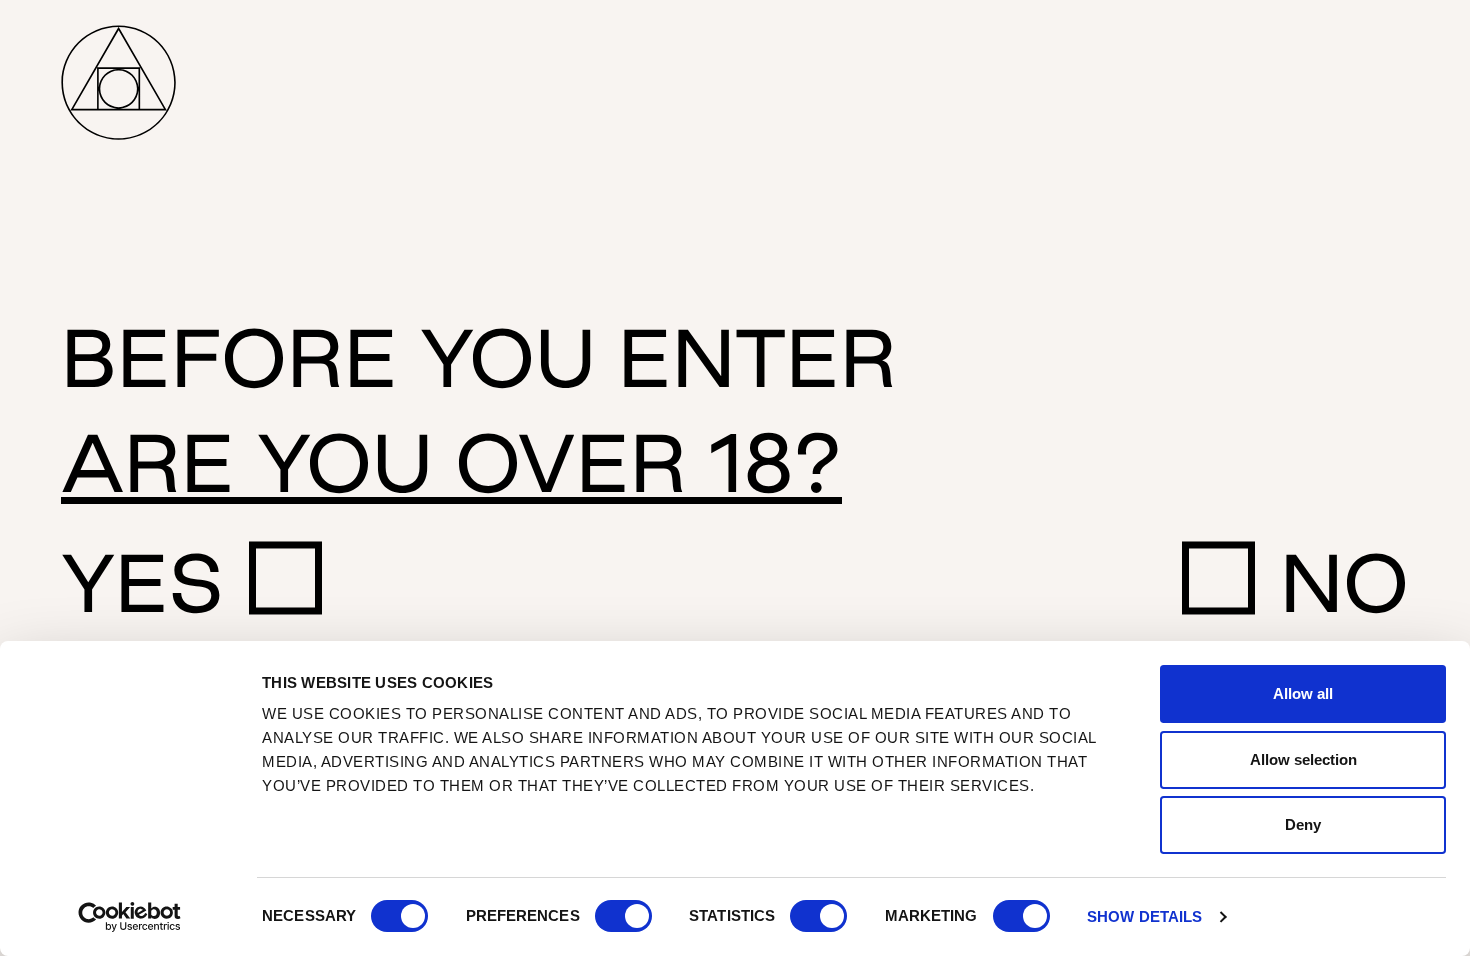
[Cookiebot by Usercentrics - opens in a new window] (129, 917)
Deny (1303, 824)
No (1344, 582)
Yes (142, 582)
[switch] (623, 916)
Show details (1144, 916)
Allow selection (1303, 759)
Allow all (1303, 693)
